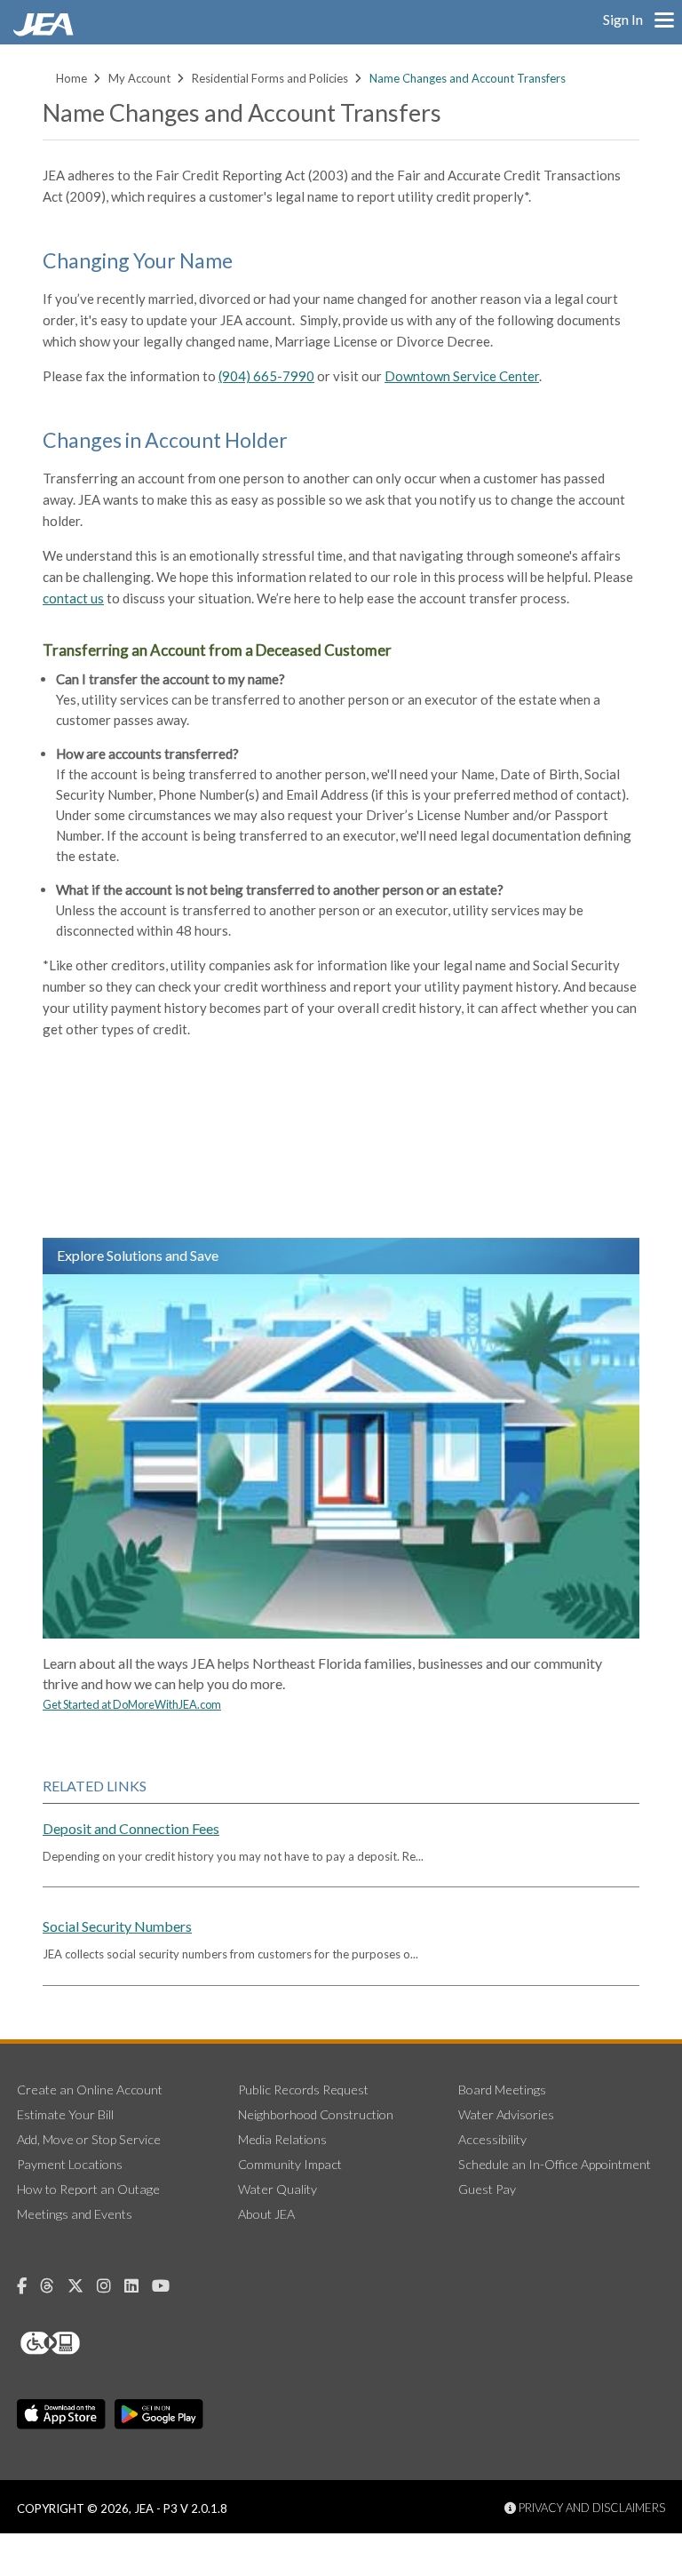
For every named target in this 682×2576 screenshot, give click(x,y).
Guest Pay (487, 2189)
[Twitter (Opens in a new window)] (82, 2286)
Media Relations (282, 2139)
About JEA (266, 2214)
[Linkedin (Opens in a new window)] (138, 2286)
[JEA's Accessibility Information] (83, 2343)
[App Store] (61, 2414)
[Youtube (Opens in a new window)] (167, 2286)
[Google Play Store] (159, 2414)
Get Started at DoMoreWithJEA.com (132, 1704)
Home (71, 78)
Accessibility (492, 2139)
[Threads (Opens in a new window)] (54, 2286)
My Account (139, 78)
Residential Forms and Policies (270, 78)
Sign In (623, 19)
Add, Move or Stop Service (89, 2139)
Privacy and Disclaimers (591, 2508)
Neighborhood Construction (316, 2114)
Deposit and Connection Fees (131, 1828)
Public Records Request (303, 2090)
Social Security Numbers (117, 1926)
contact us (73, 598)
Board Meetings (502, 2090)
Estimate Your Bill (65, 2114)
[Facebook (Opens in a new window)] (28, 2286)
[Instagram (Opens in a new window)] (111, 2286)
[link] (45, 31)
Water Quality (278, 2189)
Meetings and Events (75, 2214)
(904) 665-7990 (266, 376)
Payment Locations (70, 2164)
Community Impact (290, 2164)
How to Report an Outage (88, 2189)
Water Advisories (506, 2114)
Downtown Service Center (462, 376)
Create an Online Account (90, 2090)
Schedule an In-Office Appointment (555, 2164)
